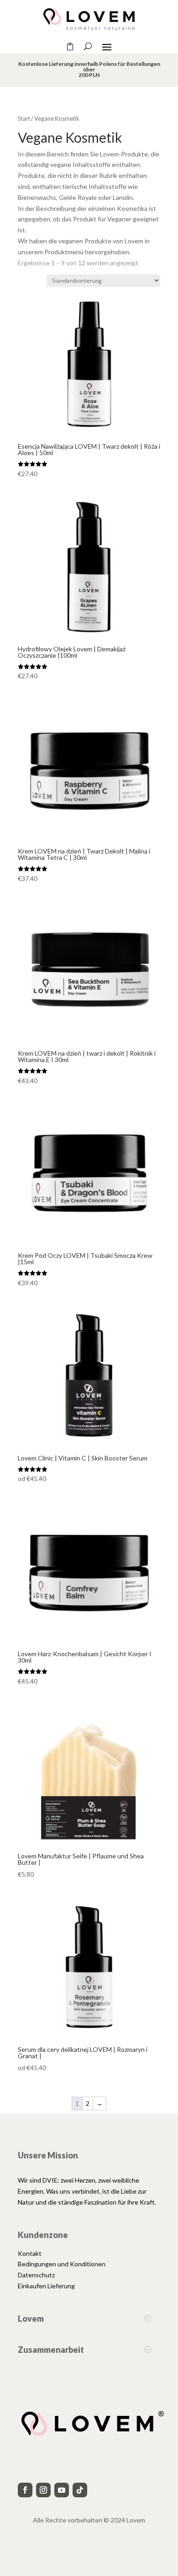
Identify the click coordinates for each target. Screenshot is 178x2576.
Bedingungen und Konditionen (62, 2264)
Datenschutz (36, 2275)
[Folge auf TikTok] (80, 2490)
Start (24, 118)
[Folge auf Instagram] (43, 2490)
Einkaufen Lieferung (46, 2286)
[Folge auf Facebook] (25, 2490)
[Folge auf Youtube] (62, 2490)
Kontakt (30, 2253)
